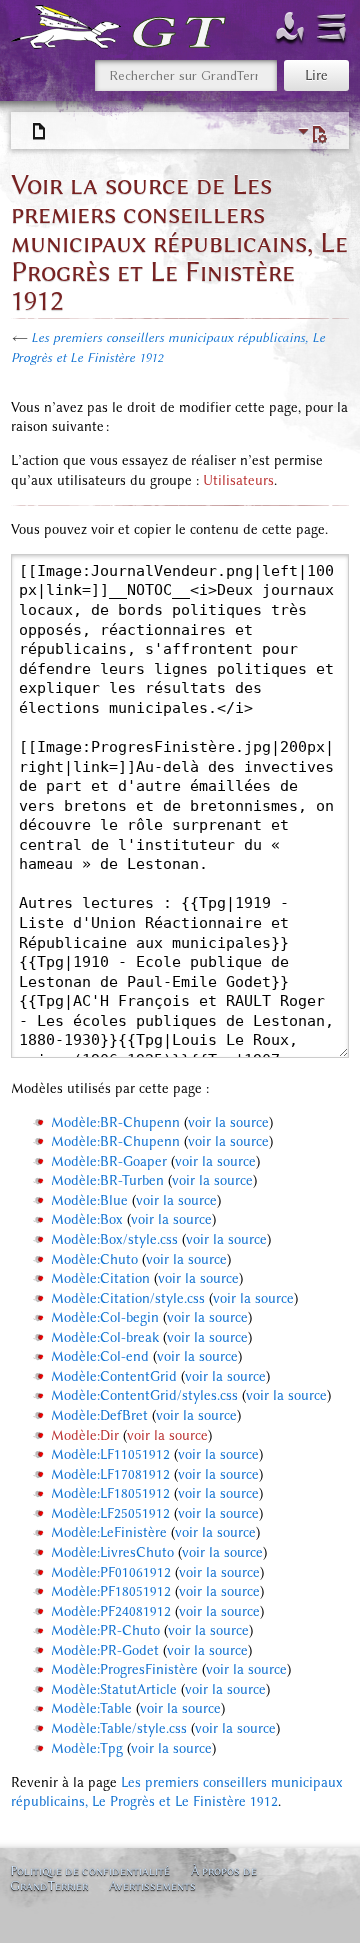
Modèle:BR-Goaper (109, 1161)
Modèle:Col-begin (105, 1317)
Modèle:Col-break (105, 1337)
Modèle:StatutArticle (114, 1689)
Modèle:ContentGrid (114, 1376)
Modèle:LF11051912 (110, 1454)
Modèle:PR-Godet (105, 1650)
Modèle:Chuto (94, 1259)
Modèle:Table (91, 1708)
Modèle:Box (87, 1219)
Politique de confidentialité (90, 1870)
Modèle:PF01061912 (111, 1572)
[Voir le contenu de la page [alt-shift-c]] (40, 132)
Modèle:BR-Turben (107, 1180)
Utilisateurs (238, 480)
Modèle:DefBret (99, 1415)
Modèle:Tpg (87, 1748)
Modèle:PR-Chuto (105, 1630)
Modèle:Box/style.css (114, 1239)
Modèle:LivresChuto (112, 1552)
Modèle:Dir (85, 1435)
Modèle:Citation (100, 1278)
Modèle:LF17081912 (110, 1474)
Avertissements (152, 1885)
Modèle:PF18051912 (111, 1591)
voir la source (228, 1122)
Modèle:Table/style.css (119, 1728)
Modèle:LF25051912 (110, 1513)
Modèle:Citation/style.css (128, 1298)
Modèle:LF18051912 (110, 1493)
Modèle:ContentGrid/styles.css (144, 1395)
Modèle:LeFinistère (109, 1532)
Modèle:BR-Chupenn (115, 1122)
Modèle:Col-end (100, 1356)
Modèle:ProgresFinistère (124, 1669)
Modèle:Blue (89, 1200)
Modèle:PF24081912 (111, 1611)
